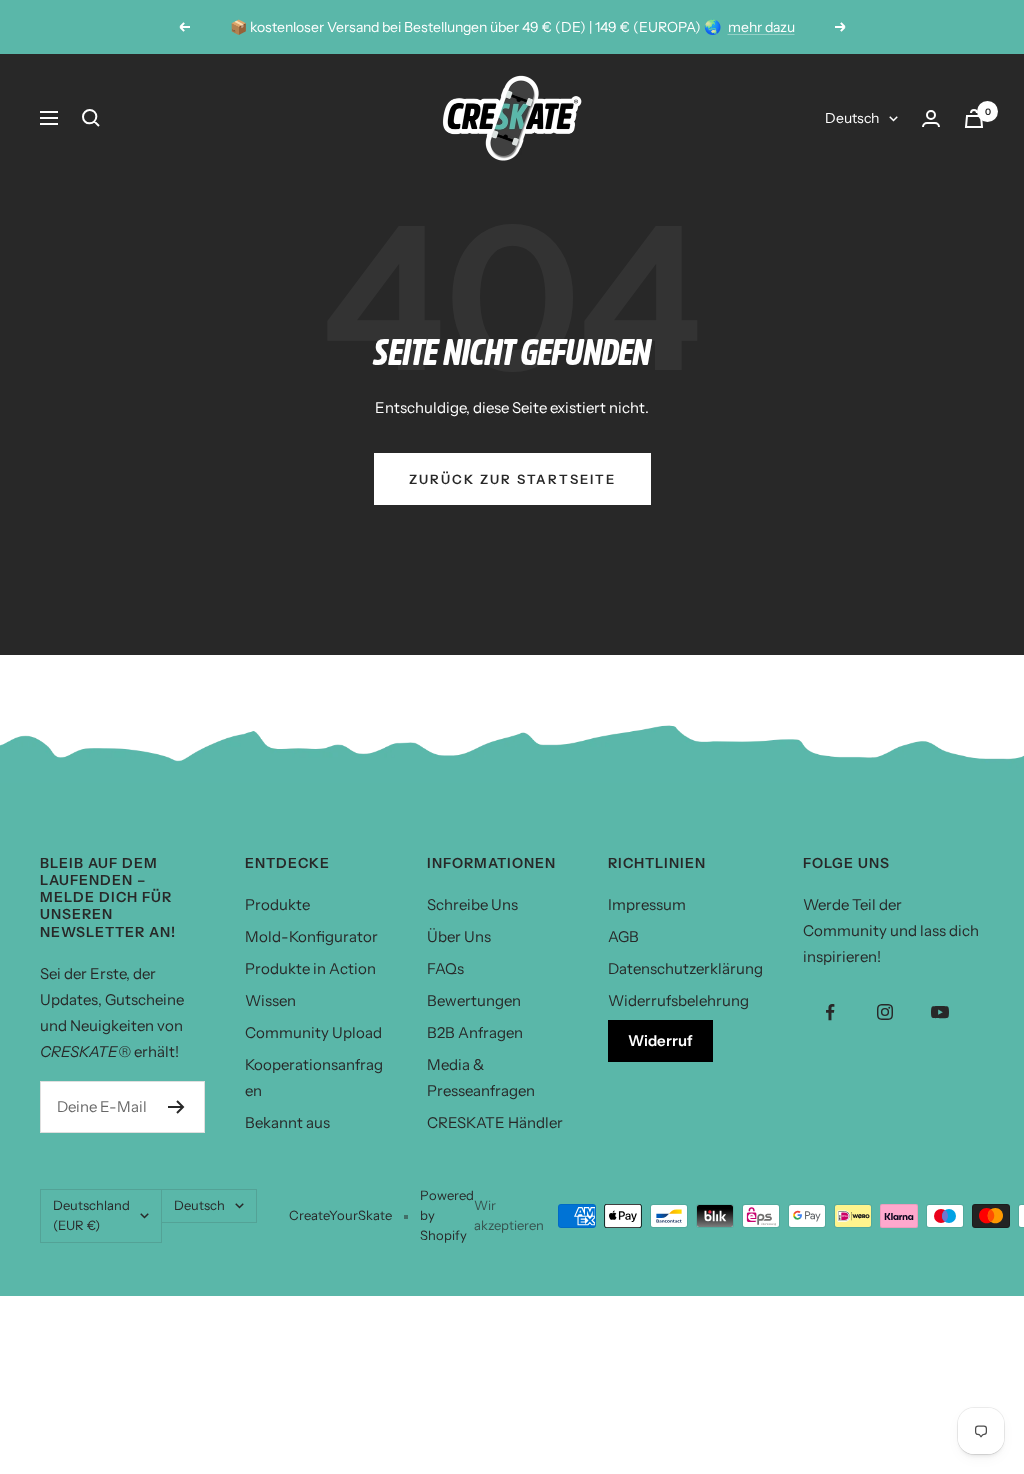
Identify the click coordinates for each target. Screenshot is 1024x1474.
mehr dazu (761, 27)
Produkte (277, 904)
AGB (623, 936)
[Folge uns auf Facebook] (830, 1012)
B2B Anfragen (475, 1032)
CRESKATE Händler (495, 1122)
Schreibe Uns (472, 904)
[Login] (931, 118)
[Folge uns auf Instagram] (885, 1012)
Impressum (647, 904)
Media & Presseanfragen (481, 1077)
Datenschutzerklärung (685, 968)
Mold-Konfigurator (311, 936)
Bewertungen (474, 1000)
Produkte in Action (310, 968)
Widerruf (660, 1040)
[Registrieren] (176, 1107)
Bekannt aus (287, 1122)
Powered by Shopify (447, 1215)
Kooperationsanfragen (314, 1077)
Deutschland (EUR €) (91, 1215)
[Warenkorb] (974, 118)
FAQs (445, 968)
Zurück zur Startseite (512, 479)
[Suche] (91, 118)
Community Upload (313, 1032)
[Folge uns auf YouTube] (940, 1012)
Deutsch (852, 118)
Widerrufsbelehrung (678, 1000)
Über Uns (459, 936)
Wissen (270, 1000)
